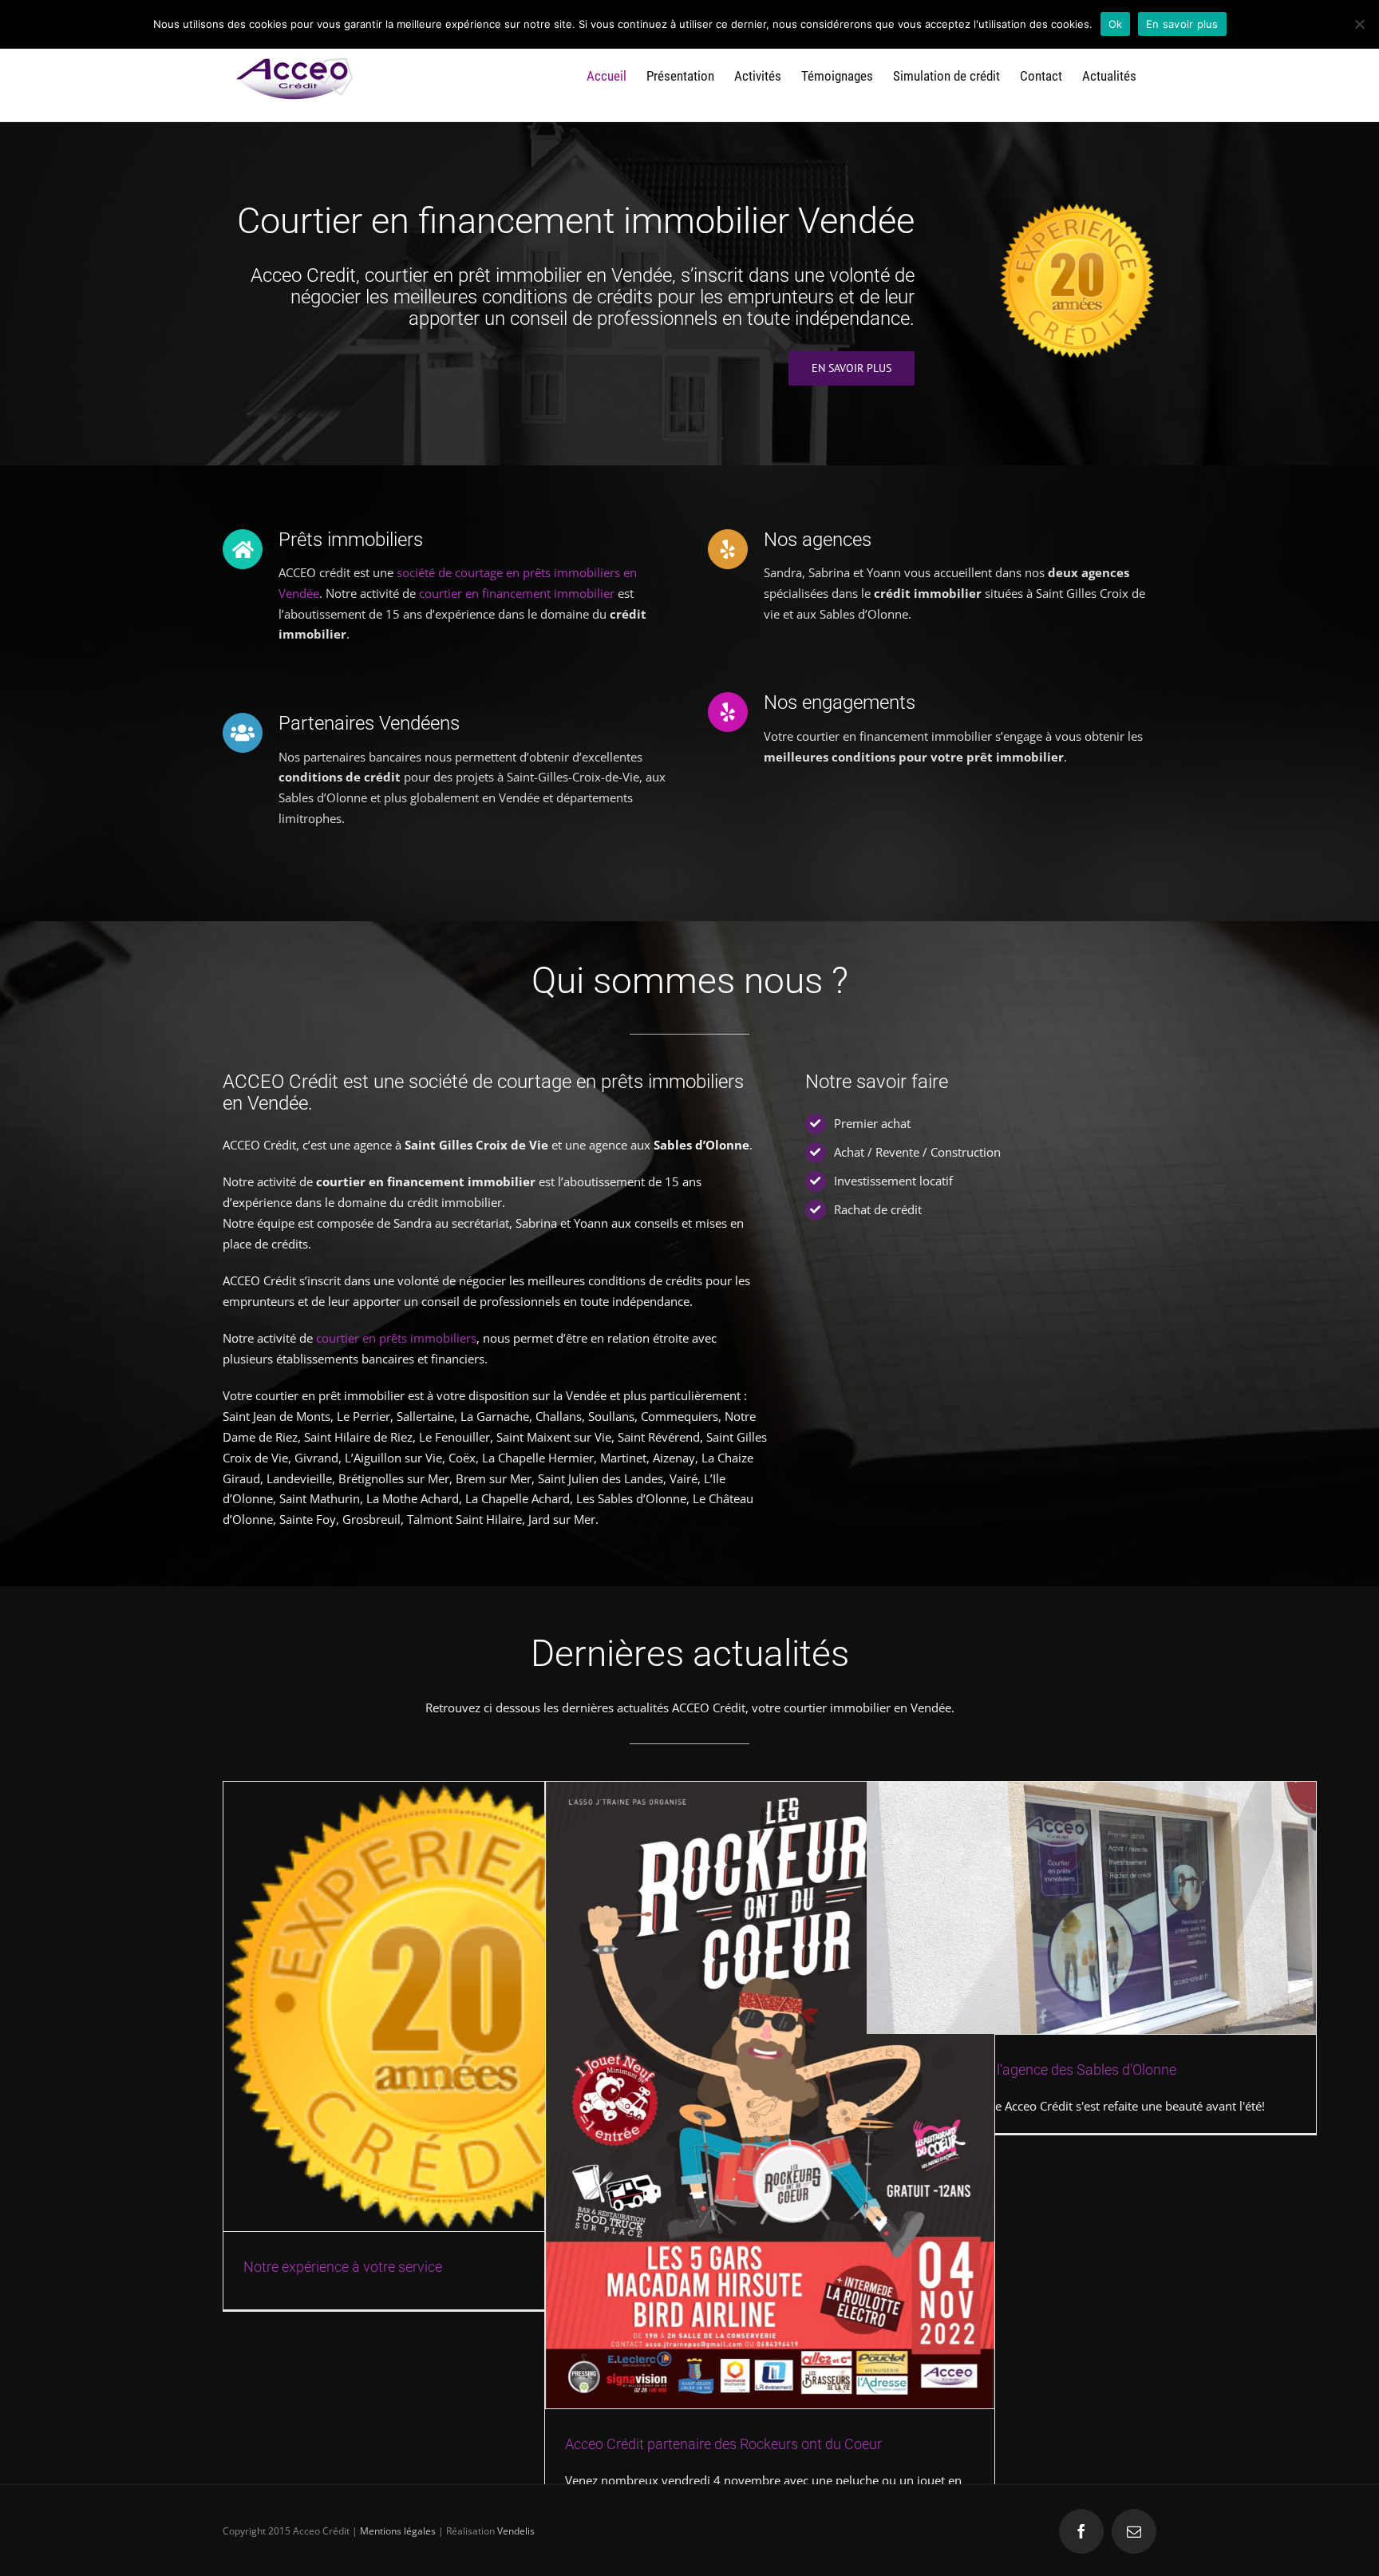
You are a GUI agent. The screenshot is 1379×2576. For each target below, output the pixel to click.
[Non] (1359, 24)
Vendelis (516, 2531)
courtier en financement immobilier (517, 593)
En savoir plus (1182, 24)
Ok (1116, 24)
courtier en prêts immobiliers (396, 1338)
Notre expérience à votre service (343, 2267)
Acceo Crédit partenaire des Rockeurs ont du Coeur (723, 2444)
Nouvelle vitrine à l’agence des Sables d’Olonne (1031, 2070)
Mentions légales (398, 2531)
